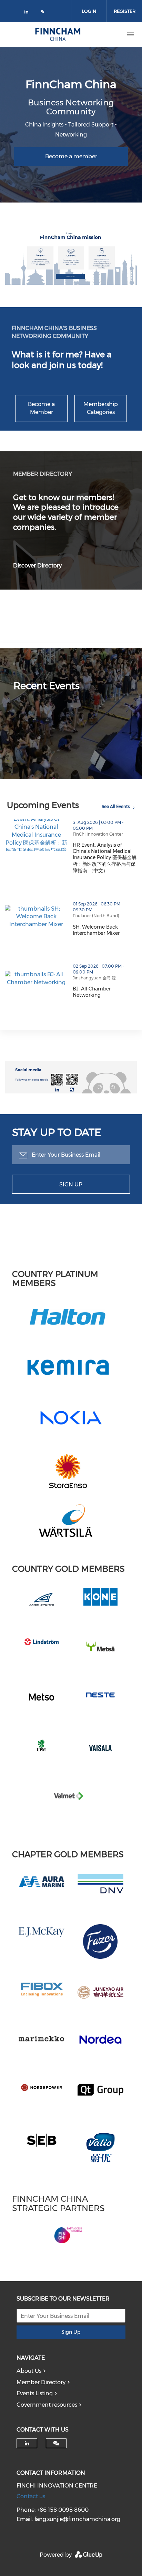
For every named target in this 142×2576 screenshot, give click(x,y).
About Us (29, 2371)
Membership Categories (101, 408)
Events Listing (35, 2393)
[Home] (58, 34)
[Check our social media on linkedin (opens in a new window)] (28, 13)
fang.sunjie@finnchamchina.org (77, 2519)
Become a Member (41, 408)
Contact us (31, 2496)
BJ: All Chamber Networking (107, 992)
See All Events (116, 806)
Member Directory (41, 2382)
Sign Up (71, 1184)
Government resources (47, 2405)
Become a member (71, 156)
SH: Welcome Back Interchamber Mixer (107, 930)
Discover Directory (37, 566)
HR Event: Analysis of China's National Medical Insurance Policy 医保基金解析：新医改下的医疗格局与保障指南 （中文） (107, 858)
